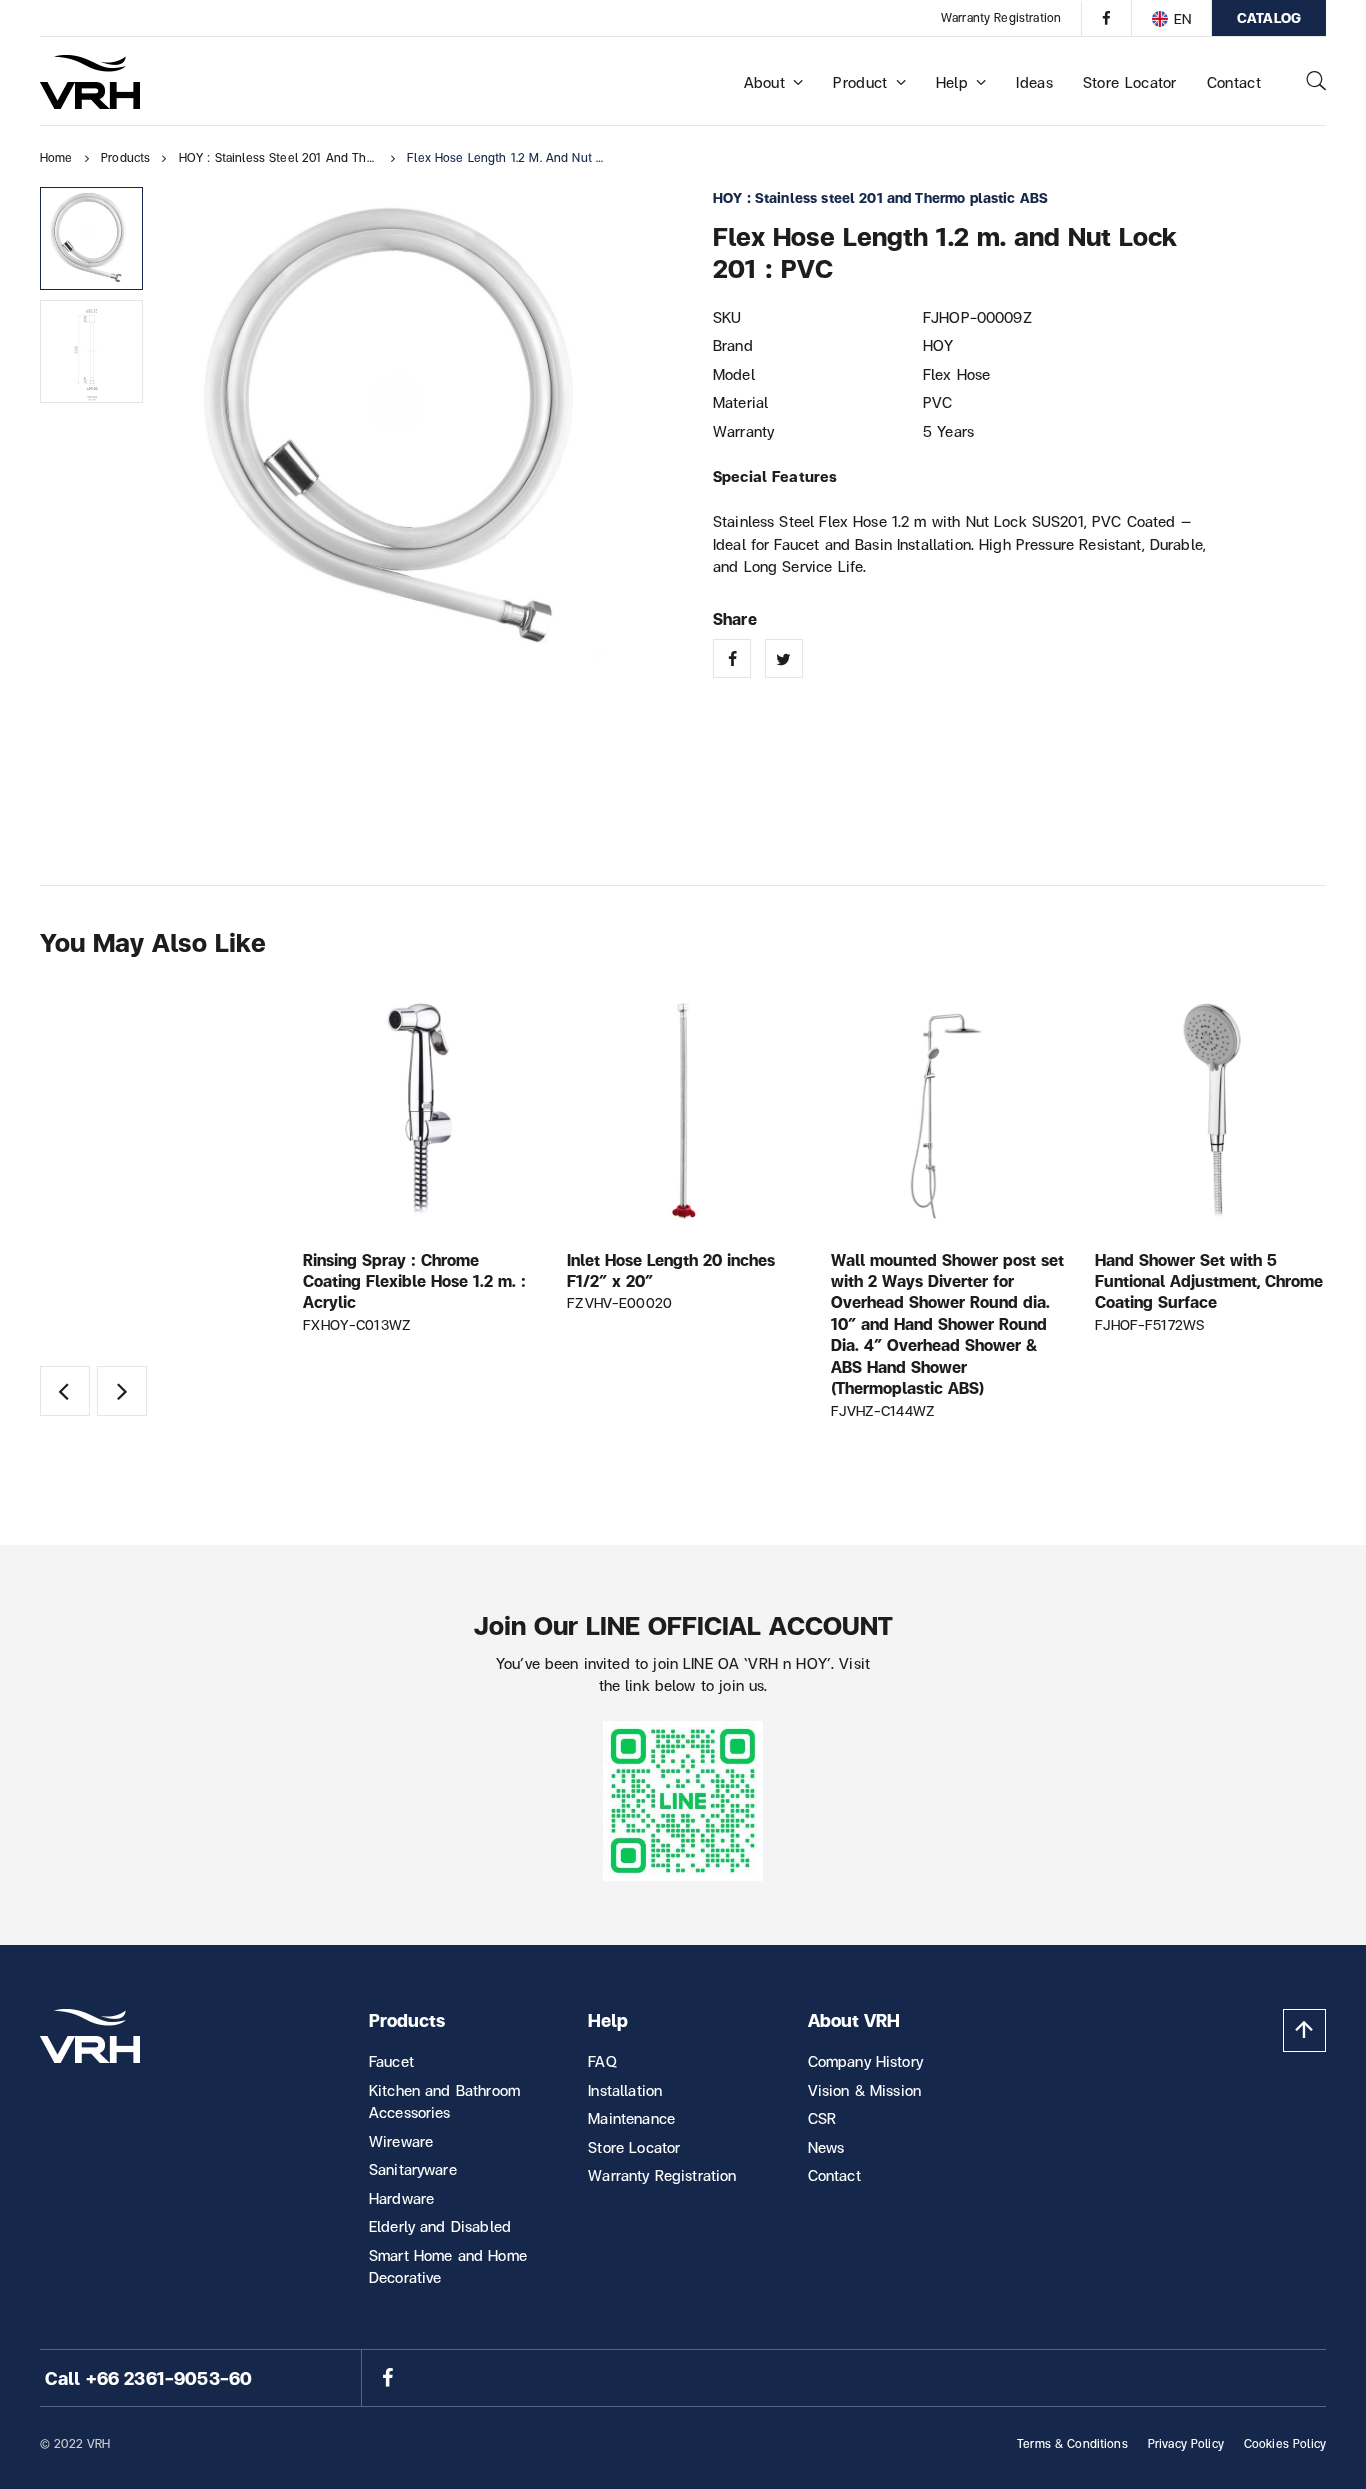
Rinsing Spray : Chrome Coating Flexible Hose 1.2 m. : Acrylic (414, 1281)
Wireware (401, 2141)
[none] (1171, 18)
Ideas (1034, 82)
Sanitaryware (413, 2169)
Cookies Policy (1285, 2443)
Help (952, 82)
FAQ (602, 2061)
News (826, 2147)
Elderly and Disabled (440, 2226)
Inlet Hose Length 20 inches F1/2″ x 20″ (671, 1270)
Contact (1234, 82)
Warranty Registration (1001, 17)
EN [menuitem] (1182, 18)
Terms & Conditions (1072, 2443)
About (765, 82)
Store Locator (1130, 82)
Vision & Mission (864, 2090)
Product (860, 82)
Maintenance (631, 2118)
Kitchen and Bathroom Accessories (444, 2101)
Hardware (401, 2198)
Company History (865, 2061)
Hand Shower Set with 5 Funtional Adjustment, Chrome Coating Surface (1209, 1281)
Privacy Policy (1186, 2443)
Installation (625, 2090)
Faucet (391, 2061)
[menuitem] (1171, 18)
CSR (822, 2118)
